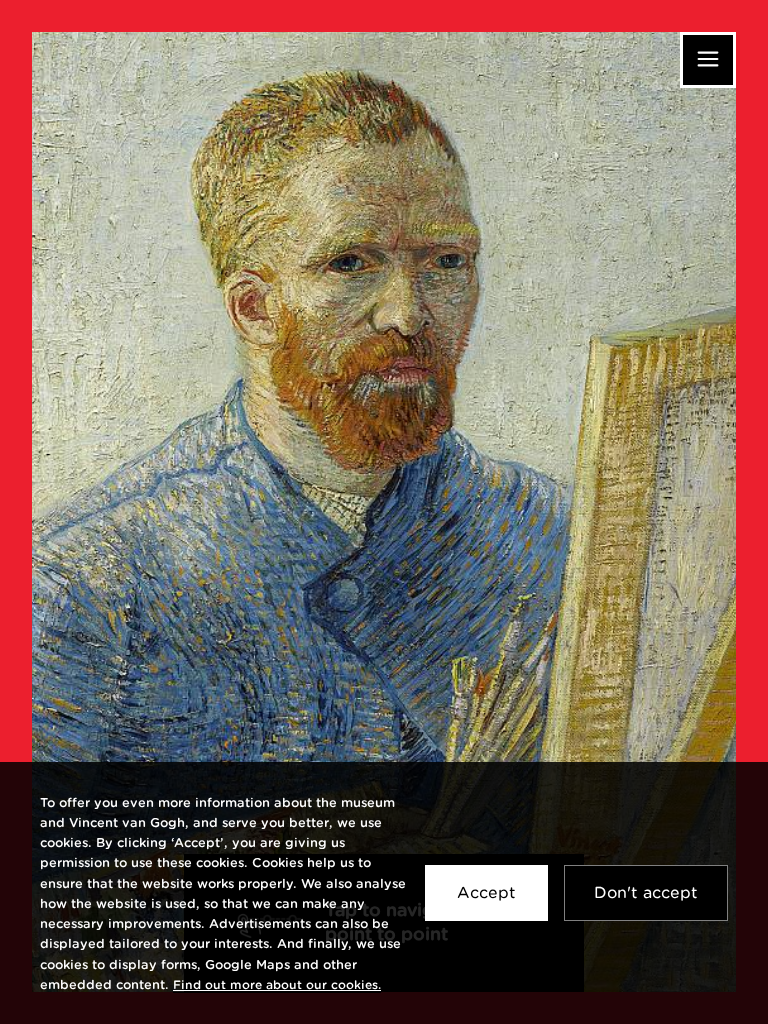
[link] (277, 984)
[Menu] (708, 60)
